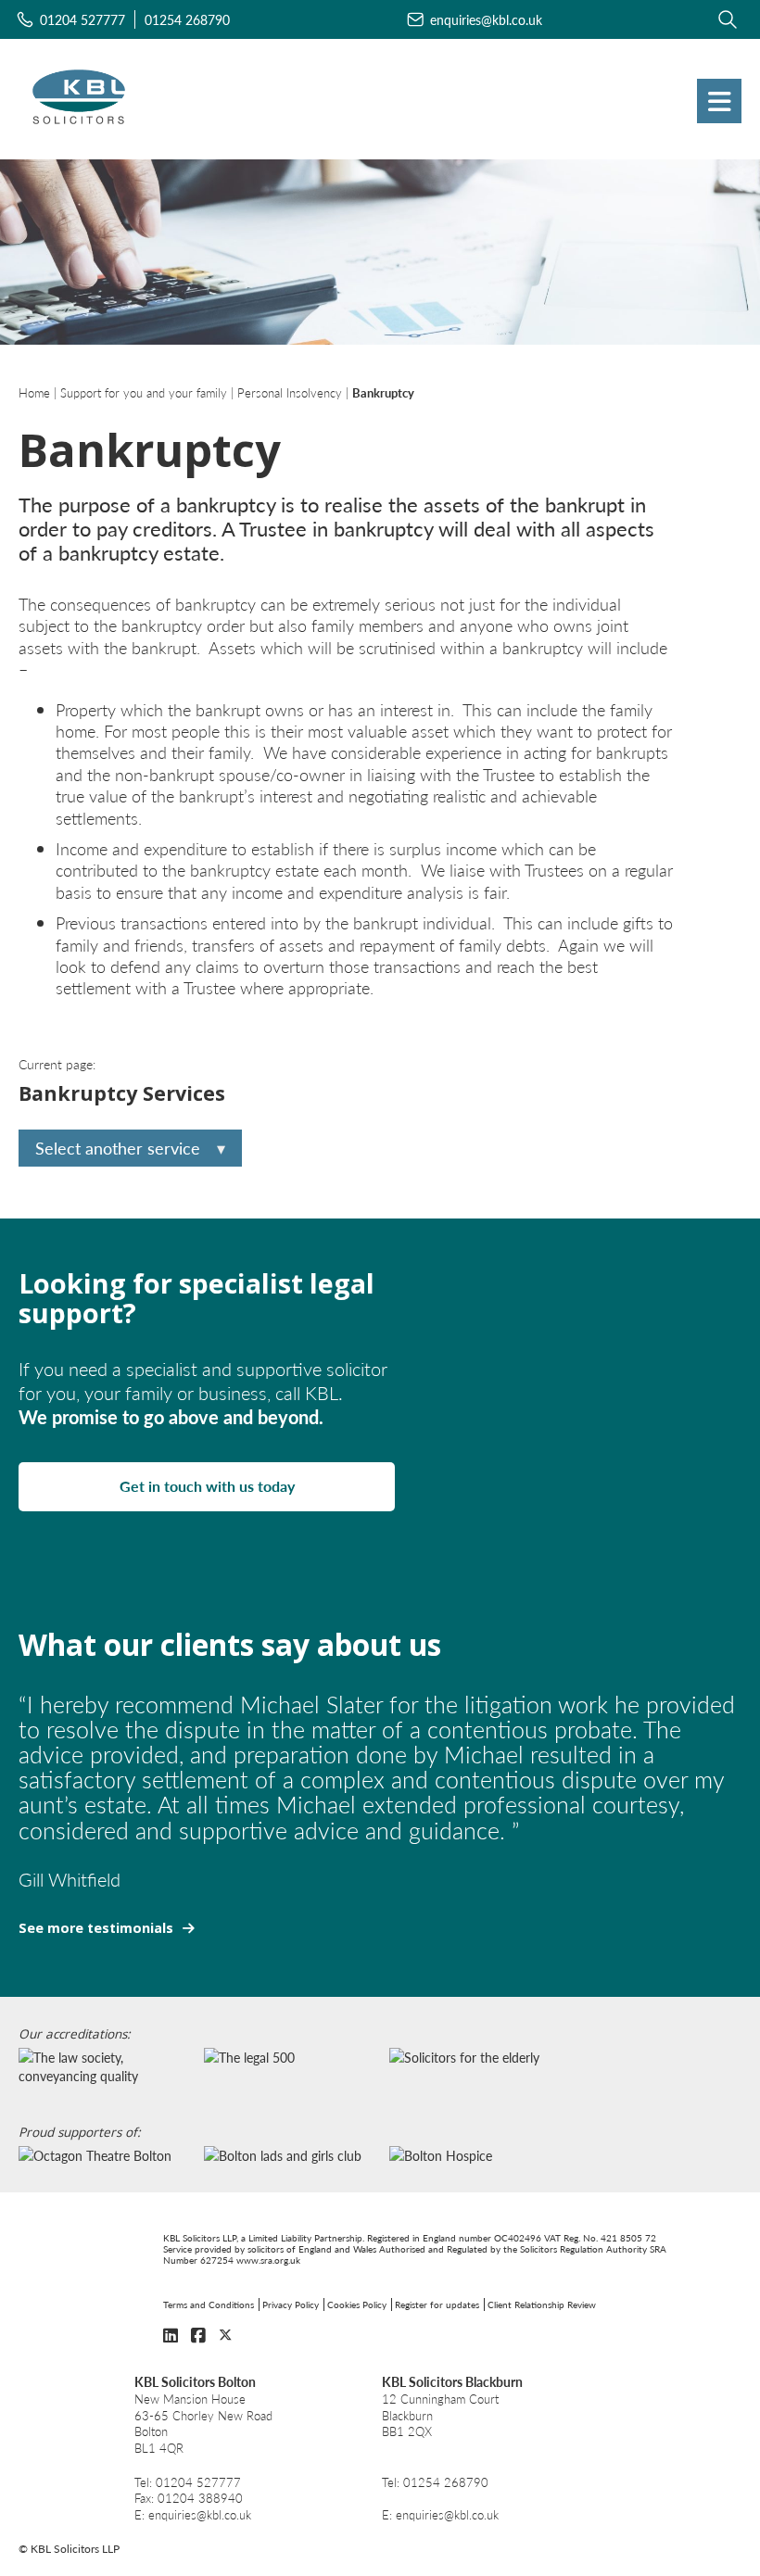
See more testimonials (96, 1928)
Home (34, 393)
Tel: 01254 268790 (435, 2483)
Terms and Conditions (209, 2305)
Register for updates (437, 2305)
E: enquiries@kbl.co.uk (193, 2515)
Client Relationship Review (542, 2305)
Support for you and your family (144, 393)
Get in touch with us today (207, 1486)
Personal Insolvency (290, 393)
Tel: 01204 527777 (188, 2483)
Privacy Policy (291, 2305)
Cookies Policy (357, 2305)
